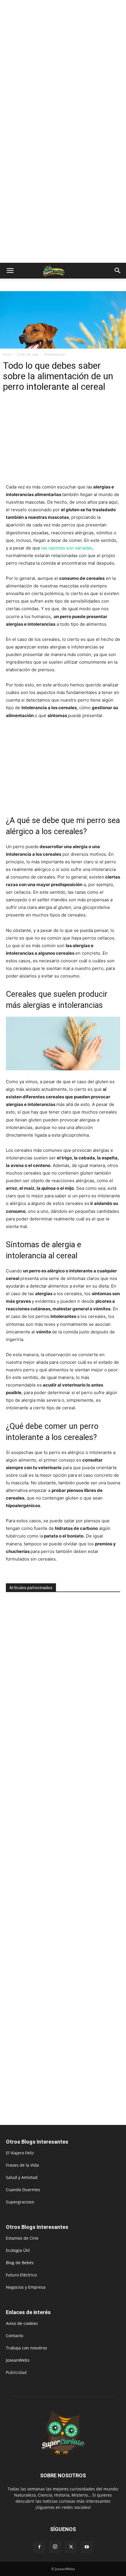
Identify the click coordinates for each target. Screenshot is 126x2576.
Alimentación (55, 354)
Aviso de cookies (22, 2323)
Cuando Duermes (23, 2190)
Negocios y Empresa (26, 2287)
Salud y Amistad (22, 2177)
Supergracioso (20, 2202)
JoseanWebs (18, 2360)
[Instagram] (55, 2547)
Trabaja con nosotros (27, 2348)
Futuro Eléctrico (21, 2275)
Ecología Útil (18, 2250)
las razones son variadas (67, 548)
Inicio (7, 354)
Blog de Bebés (20, 2263)
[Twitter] (71, 2547)
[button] (10, 271)
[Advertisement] (63, 66)
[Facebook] (39, 2547)
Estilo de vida (28, 354)
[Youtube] (87, 2547)
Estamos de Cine (22, 2238)
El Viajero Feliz (20, 2153)
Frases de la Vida (22, 2165)
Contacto (15, 2336)
